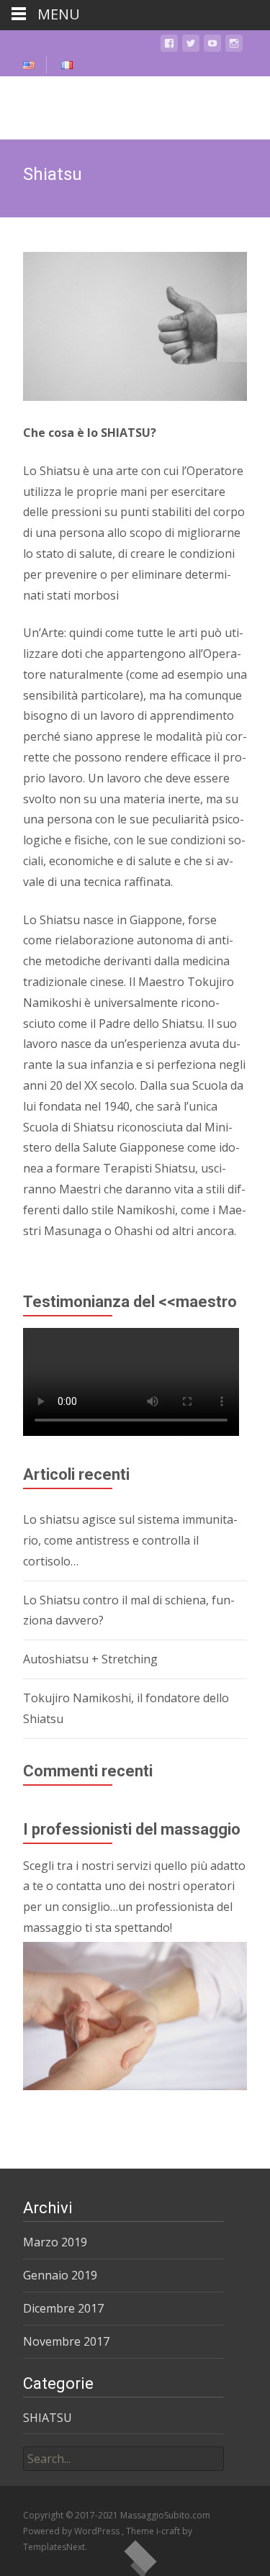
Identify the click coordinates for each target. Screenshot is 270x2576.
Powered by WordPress (72, 2531)
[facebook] (169, 46)
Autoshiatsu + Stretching (90, 1659)
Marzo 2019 (55, 2242)
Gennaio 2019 (60, 2275)
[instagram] (234, 46)
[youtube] (212, 46)
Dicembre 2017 (63, 2308)
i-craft (169, 2531)
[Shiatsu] (135, 326)
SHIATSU (48, 2418)
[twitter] (191, 46)
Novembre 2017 (66, 2341)
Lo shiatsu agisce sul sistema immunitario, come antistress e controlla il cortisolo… (130, 1540)
